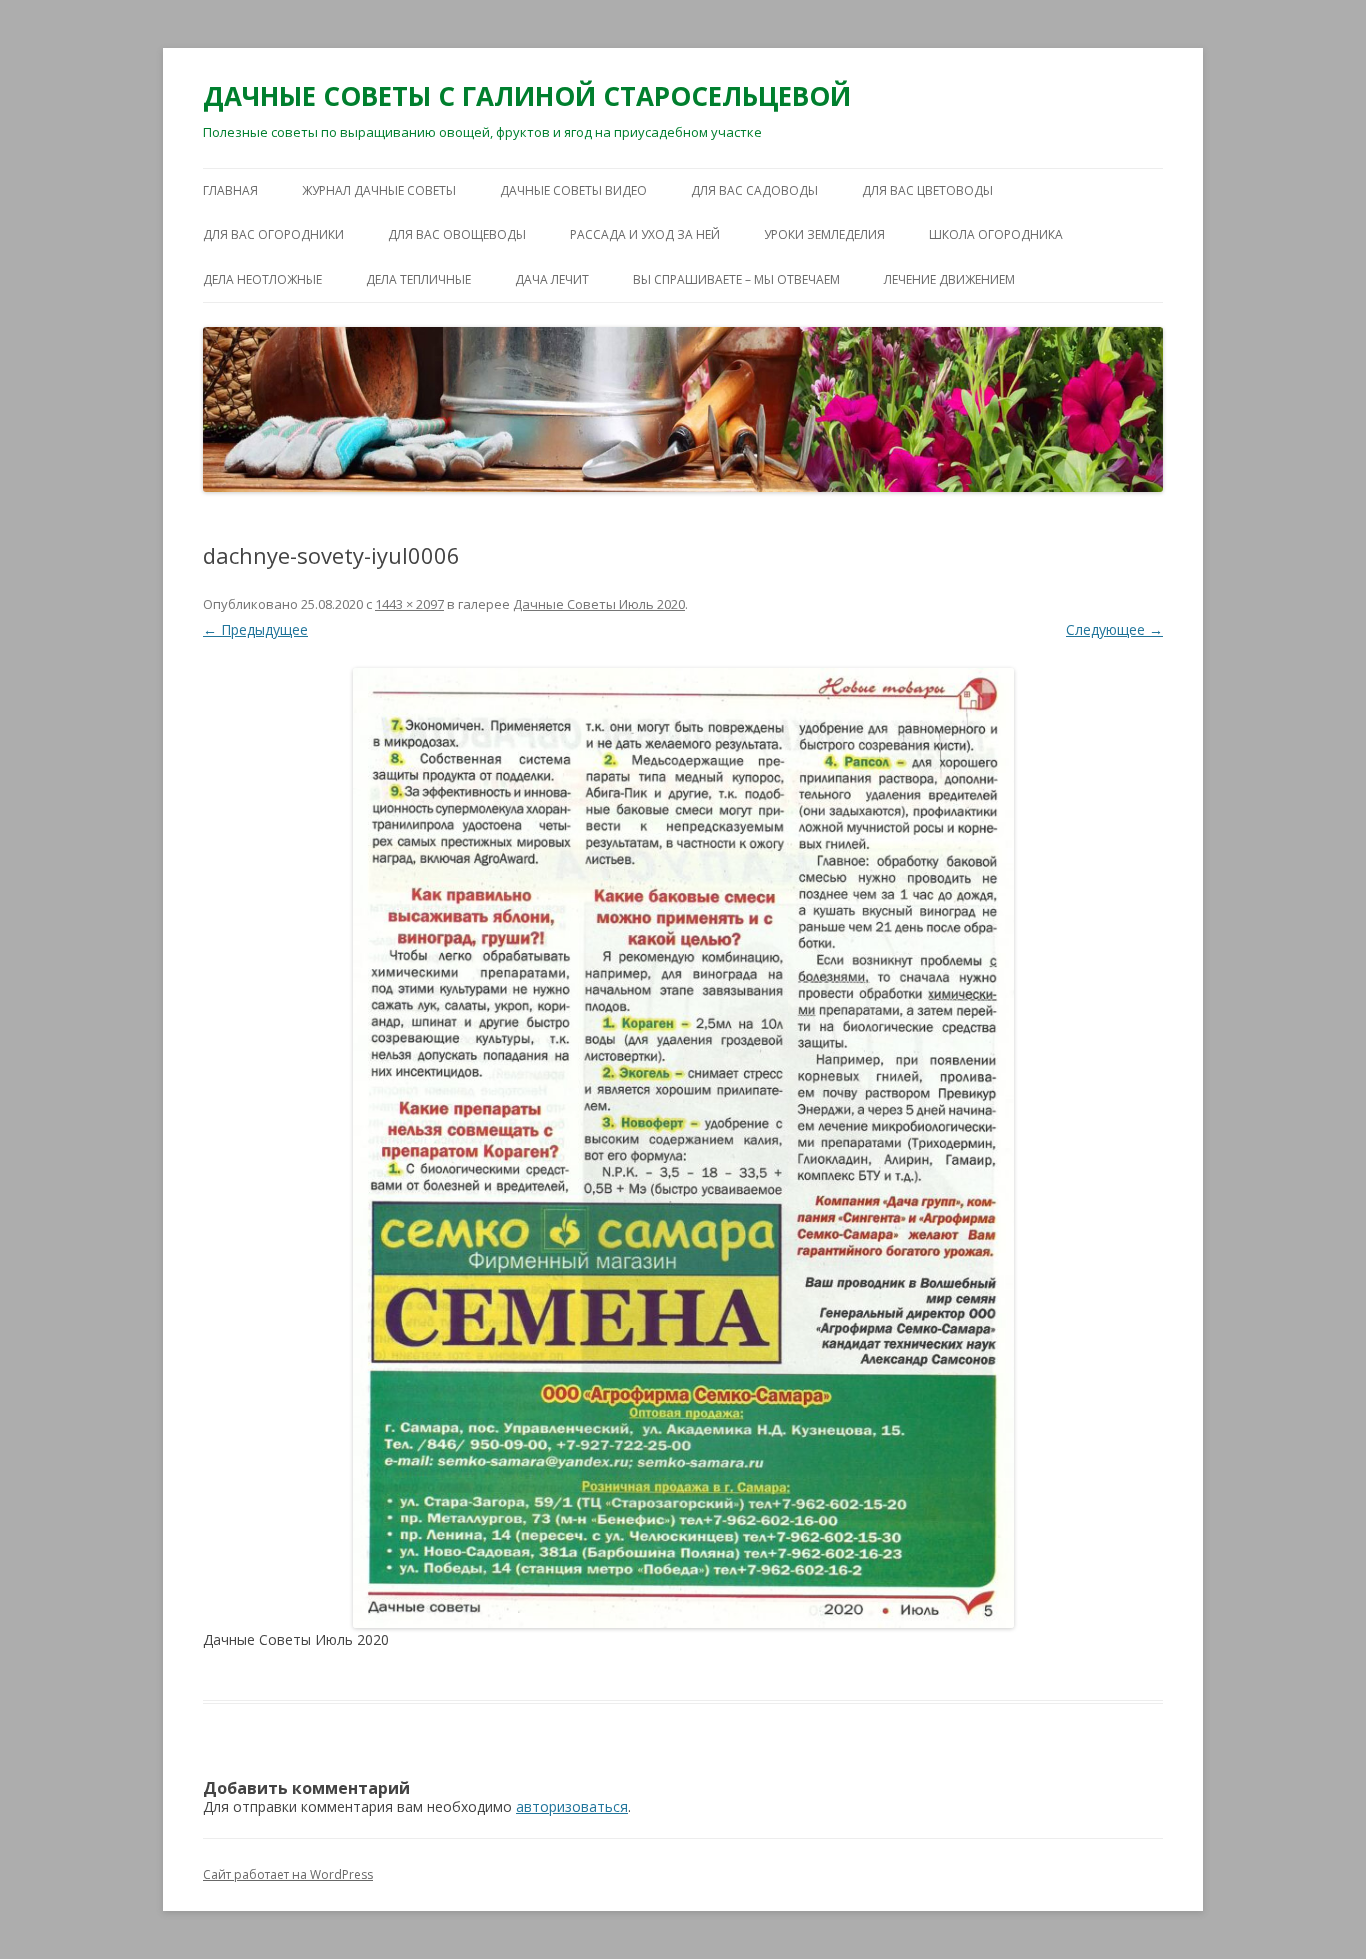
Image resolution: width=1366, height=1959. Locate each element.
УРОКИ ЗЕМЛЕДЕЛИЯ (824, 234)
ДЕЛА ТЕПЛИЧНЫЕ (418, 279)
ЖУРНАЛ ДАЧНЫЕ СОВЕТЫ (379, 190)
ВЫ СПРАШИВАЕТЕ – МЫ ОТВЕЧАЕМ (736, 279)
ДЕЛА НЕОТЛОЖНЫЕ (262, 279)
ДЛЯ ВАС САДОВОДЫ (754, 190)
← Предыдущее (255, 629)
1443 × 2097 (409, 604)
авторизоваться (572, 1806)
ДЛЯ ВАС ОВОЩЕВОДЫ (457, 234)
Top (1318, 1911)
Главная (230, 190)
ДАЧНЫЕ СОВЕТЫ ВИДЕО (573, 190)
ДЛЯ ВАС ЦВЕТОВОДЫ (927, 190)
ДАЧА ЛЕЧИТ (552, 279)
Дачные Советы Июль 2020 (599, 604)
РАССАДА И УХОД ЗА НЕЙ (645, 234)
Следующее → (1114, 629)
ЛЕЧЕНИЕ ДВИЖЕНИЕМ (949, 279)
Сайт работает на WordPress (288, 1874)
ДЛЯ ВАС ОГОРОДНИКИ (273, 234)
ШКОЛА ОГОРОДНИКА (996, 234)
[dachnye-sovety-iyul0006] (683, 1148)
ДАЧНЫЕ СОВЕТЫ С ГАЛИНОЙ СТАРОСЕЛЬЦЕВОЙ (527, 96)
